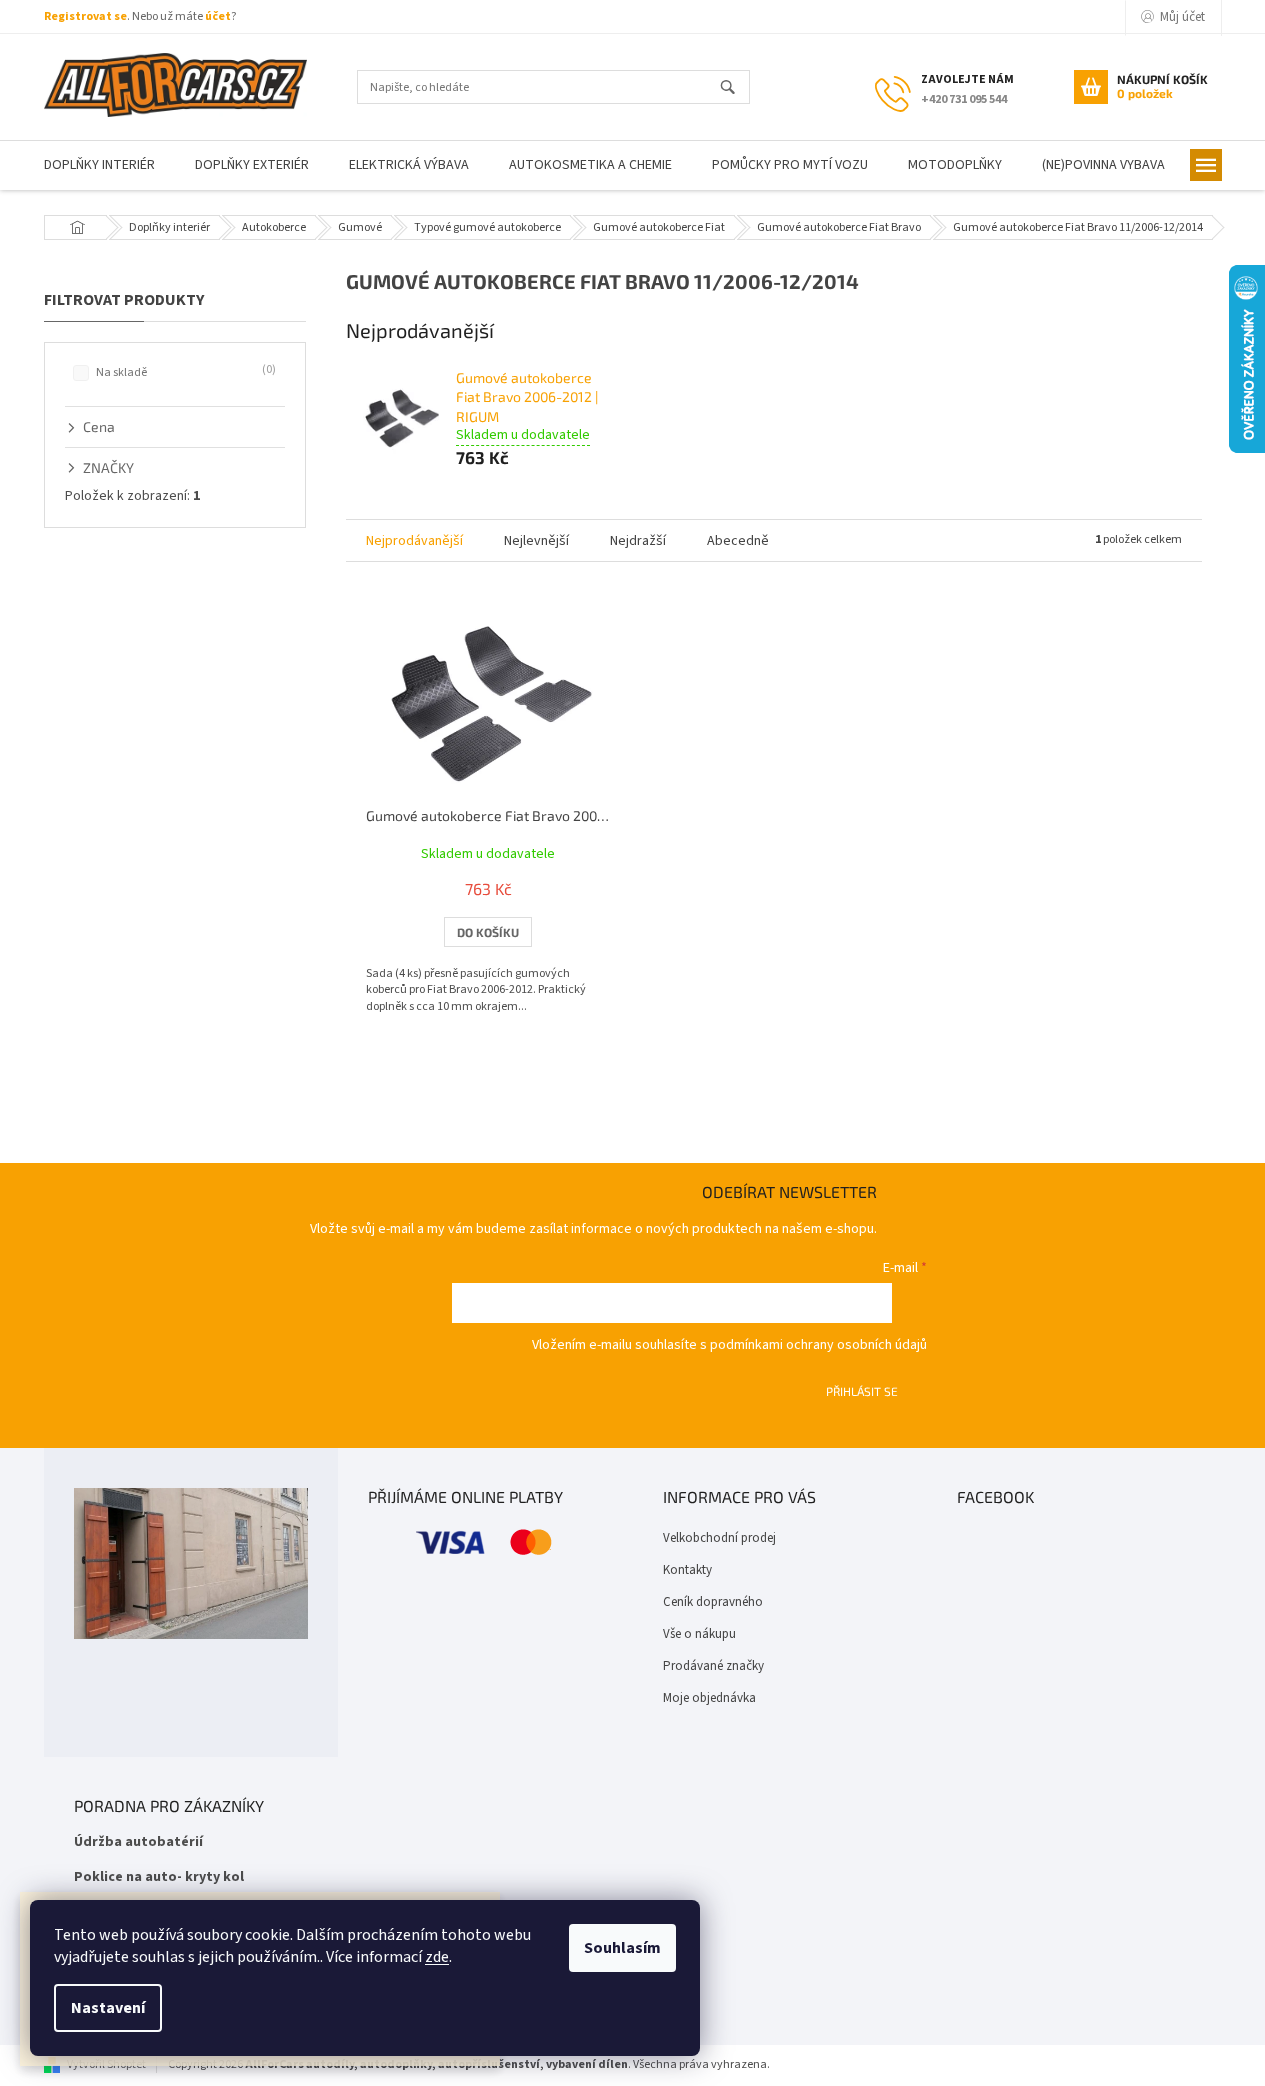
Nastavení (108, 2008)
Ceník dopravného (713, 1602)
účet (218, 16)
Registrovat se (85, 16)
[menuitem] (99, 165)
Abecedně (738, 541)
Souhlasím (622, 1948)
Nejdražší (638, 541)
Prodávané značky (713, 1666)
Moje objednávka (709, 1698)
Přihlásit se (862, 1391)
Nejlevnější (536, 541)
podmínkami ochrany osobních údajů (818, 1345)
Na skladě (184, 372)
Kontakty (687, 1570)
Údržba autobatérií (138, 1842)
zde (437, 1957)
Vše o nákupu (699, 1634)
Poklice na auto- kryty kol (159, 1877)
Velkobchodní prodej (719, 1538)
